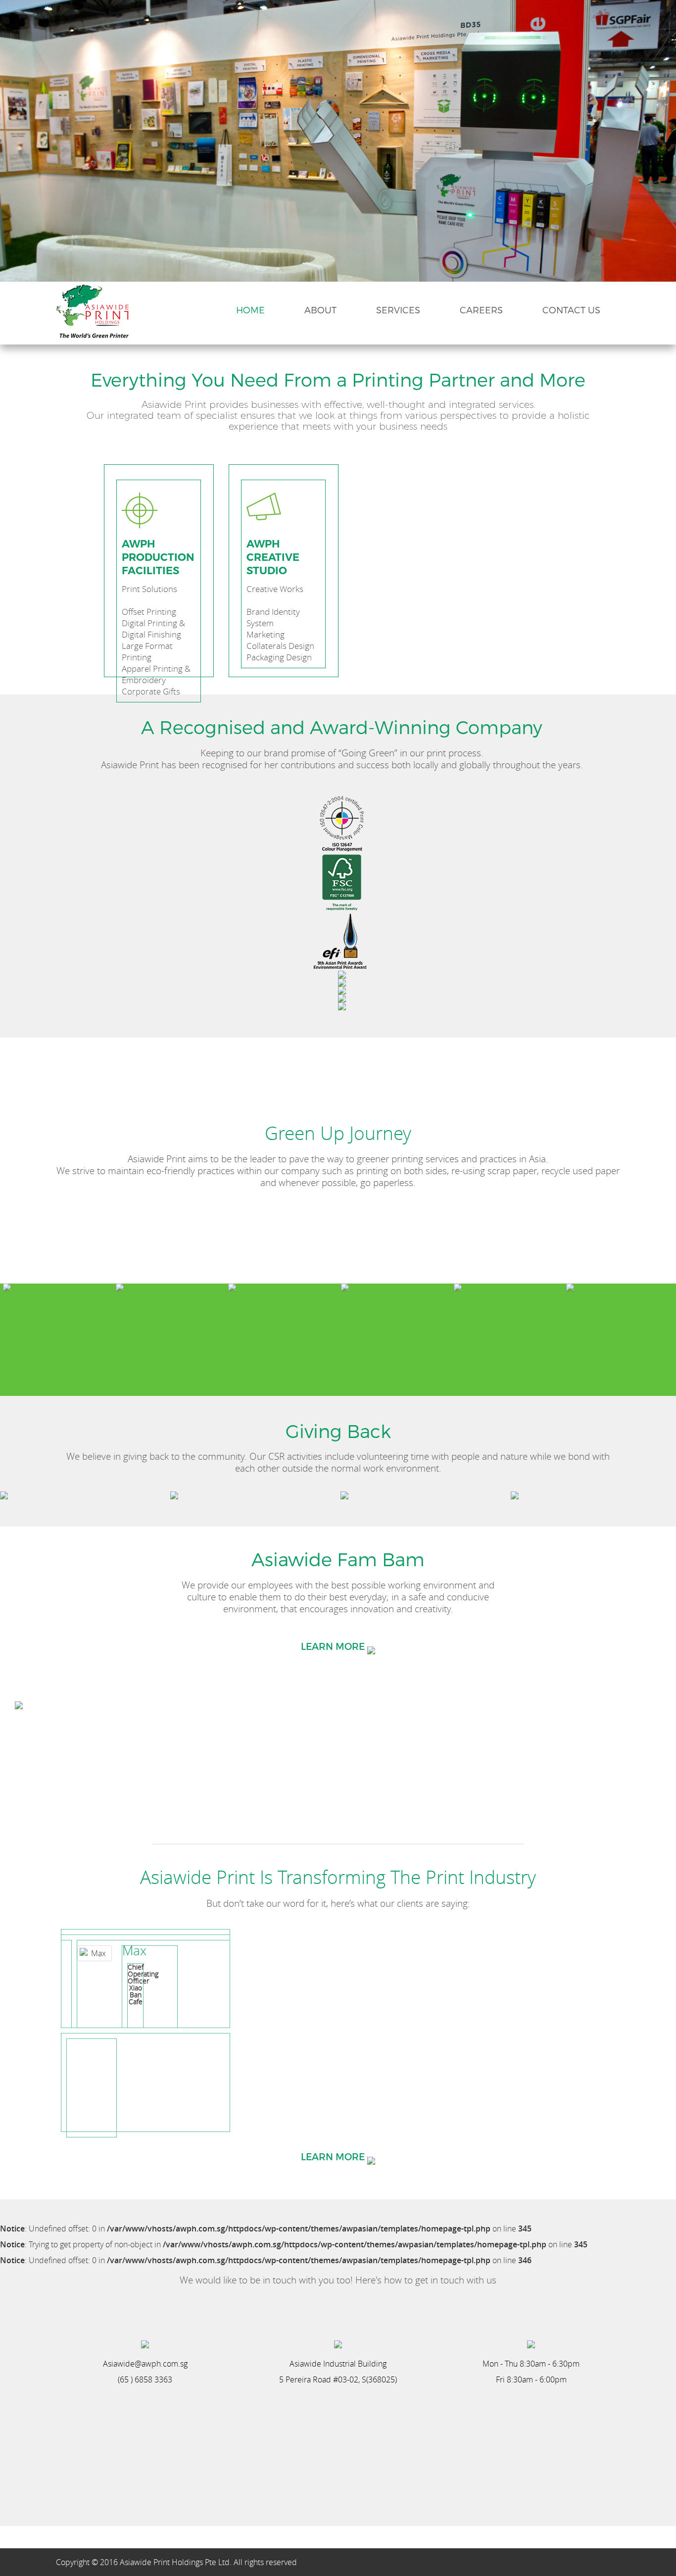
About (320, 310)
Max (134, 1951)
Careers (481, 310)
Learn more (334, 2156)
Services (398, 310)
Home (250, 310)
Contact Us (571, 310)
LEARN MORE (334, 1646)
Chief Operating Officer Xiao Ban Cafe (143, 1984)
